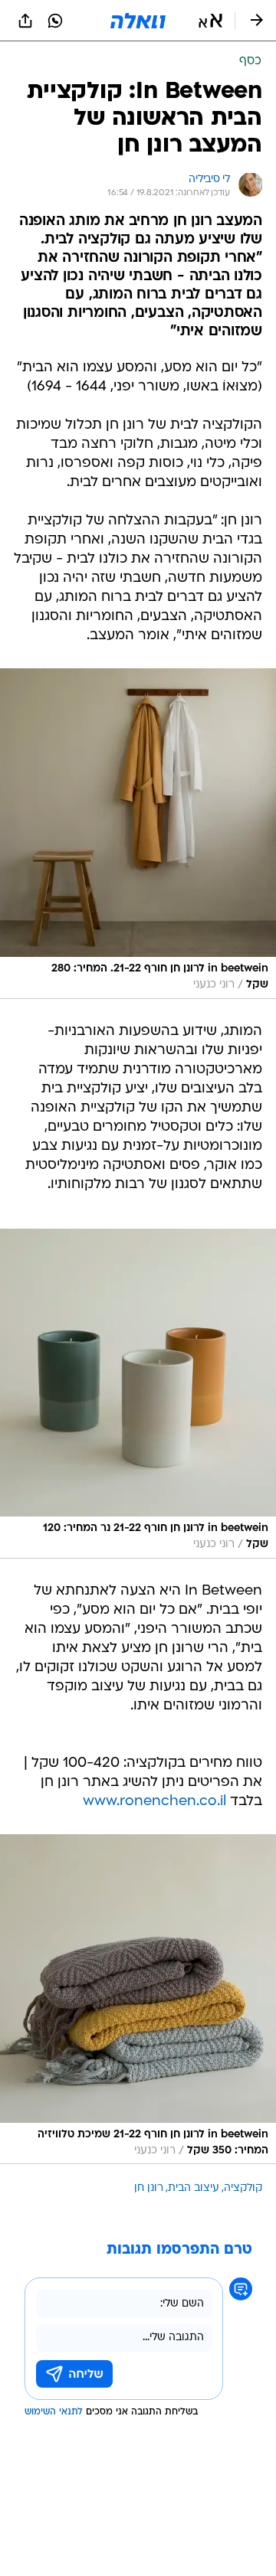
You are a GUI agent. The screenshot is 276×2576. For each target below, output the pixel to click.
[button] (210, 21)
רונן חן (149, 2188)
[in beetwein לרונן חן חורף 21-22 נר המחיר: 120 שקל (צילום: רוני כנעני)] (138, 1394)
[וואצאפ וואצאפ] (55, 21)
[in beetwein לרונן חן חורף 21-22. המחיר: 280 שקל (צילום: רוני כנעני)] (138, 833)
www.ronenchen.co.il (154, 1802)
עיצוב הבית (194, 2188)
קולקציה (243, 2188)
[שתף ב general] (25, 21)
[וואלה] (138, 21)
